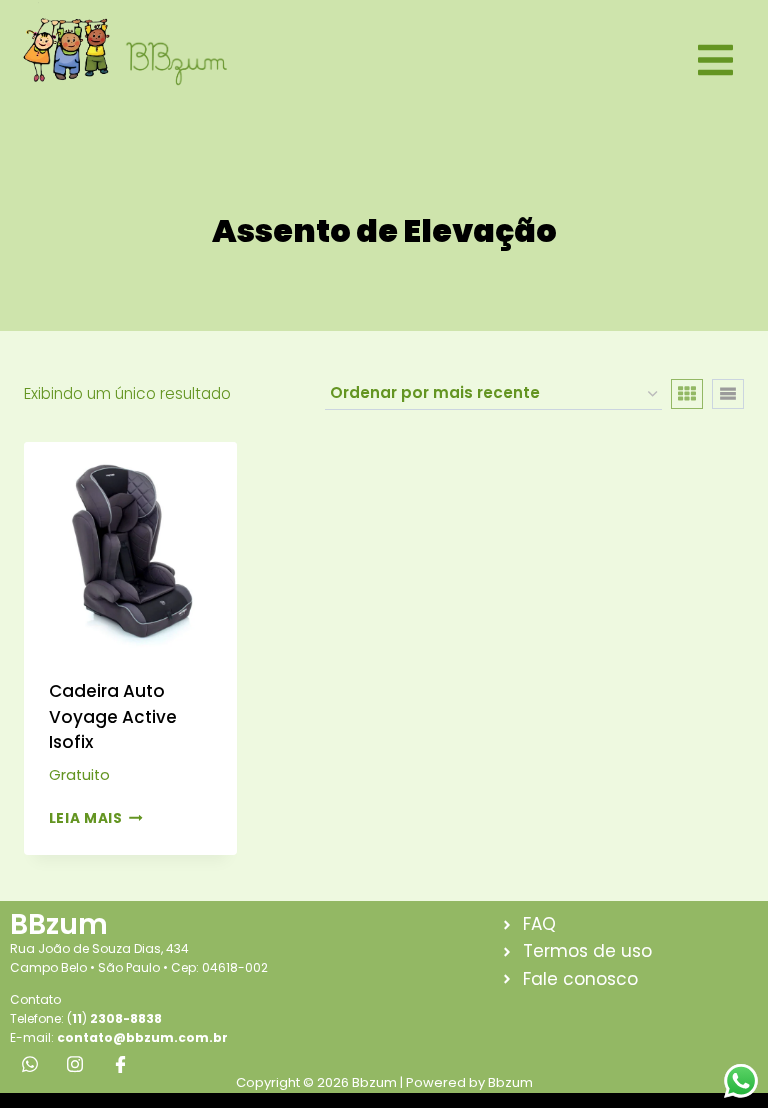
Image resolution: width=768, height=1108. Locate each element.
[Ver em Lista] (728, 394)
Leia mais (86, 818)
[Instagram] (75, 1064)
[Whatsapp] (30, 1064)
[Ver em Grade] (687, 394)
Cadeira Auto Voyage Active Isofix (113, 716)
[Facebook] (120, 1064)
